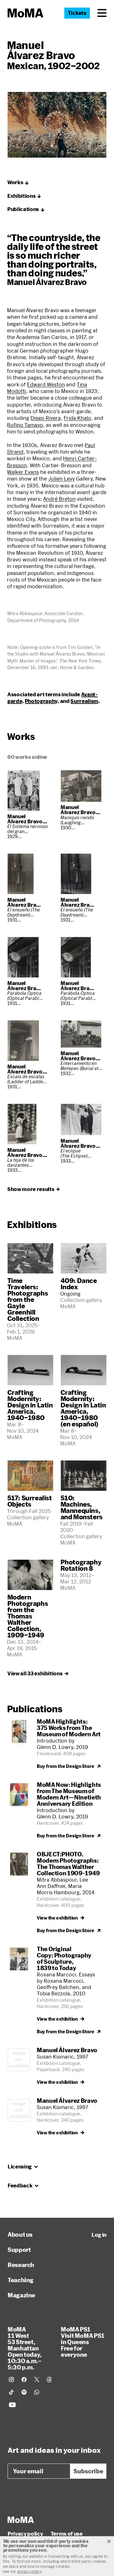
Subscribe (88, 2471)
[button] (102, 13)
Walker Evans (23, 472)
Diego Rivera (46, 418)
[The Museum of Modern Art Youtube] (12, 2405)
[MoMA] (21, 2520)
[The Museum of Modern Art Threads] (49, 2379)
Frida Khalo (77, 418)
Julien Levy (61, 478)
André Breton (59, 499)
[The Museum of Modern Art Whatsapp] (37, 2392)
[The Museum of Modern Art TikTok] (11, 2392)
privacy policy (29, 2571)
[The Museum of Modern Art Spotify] (24, 2392)
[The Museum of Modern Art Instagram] (11, 2379)
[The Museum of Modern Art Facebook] (24, 2379)
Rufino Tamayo (25, 425)
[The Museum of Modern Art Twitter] (37, 2379)
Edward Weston (46, 384)
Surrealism (84, 701)
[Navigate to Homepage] (25, 13)
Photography (41, 701)
